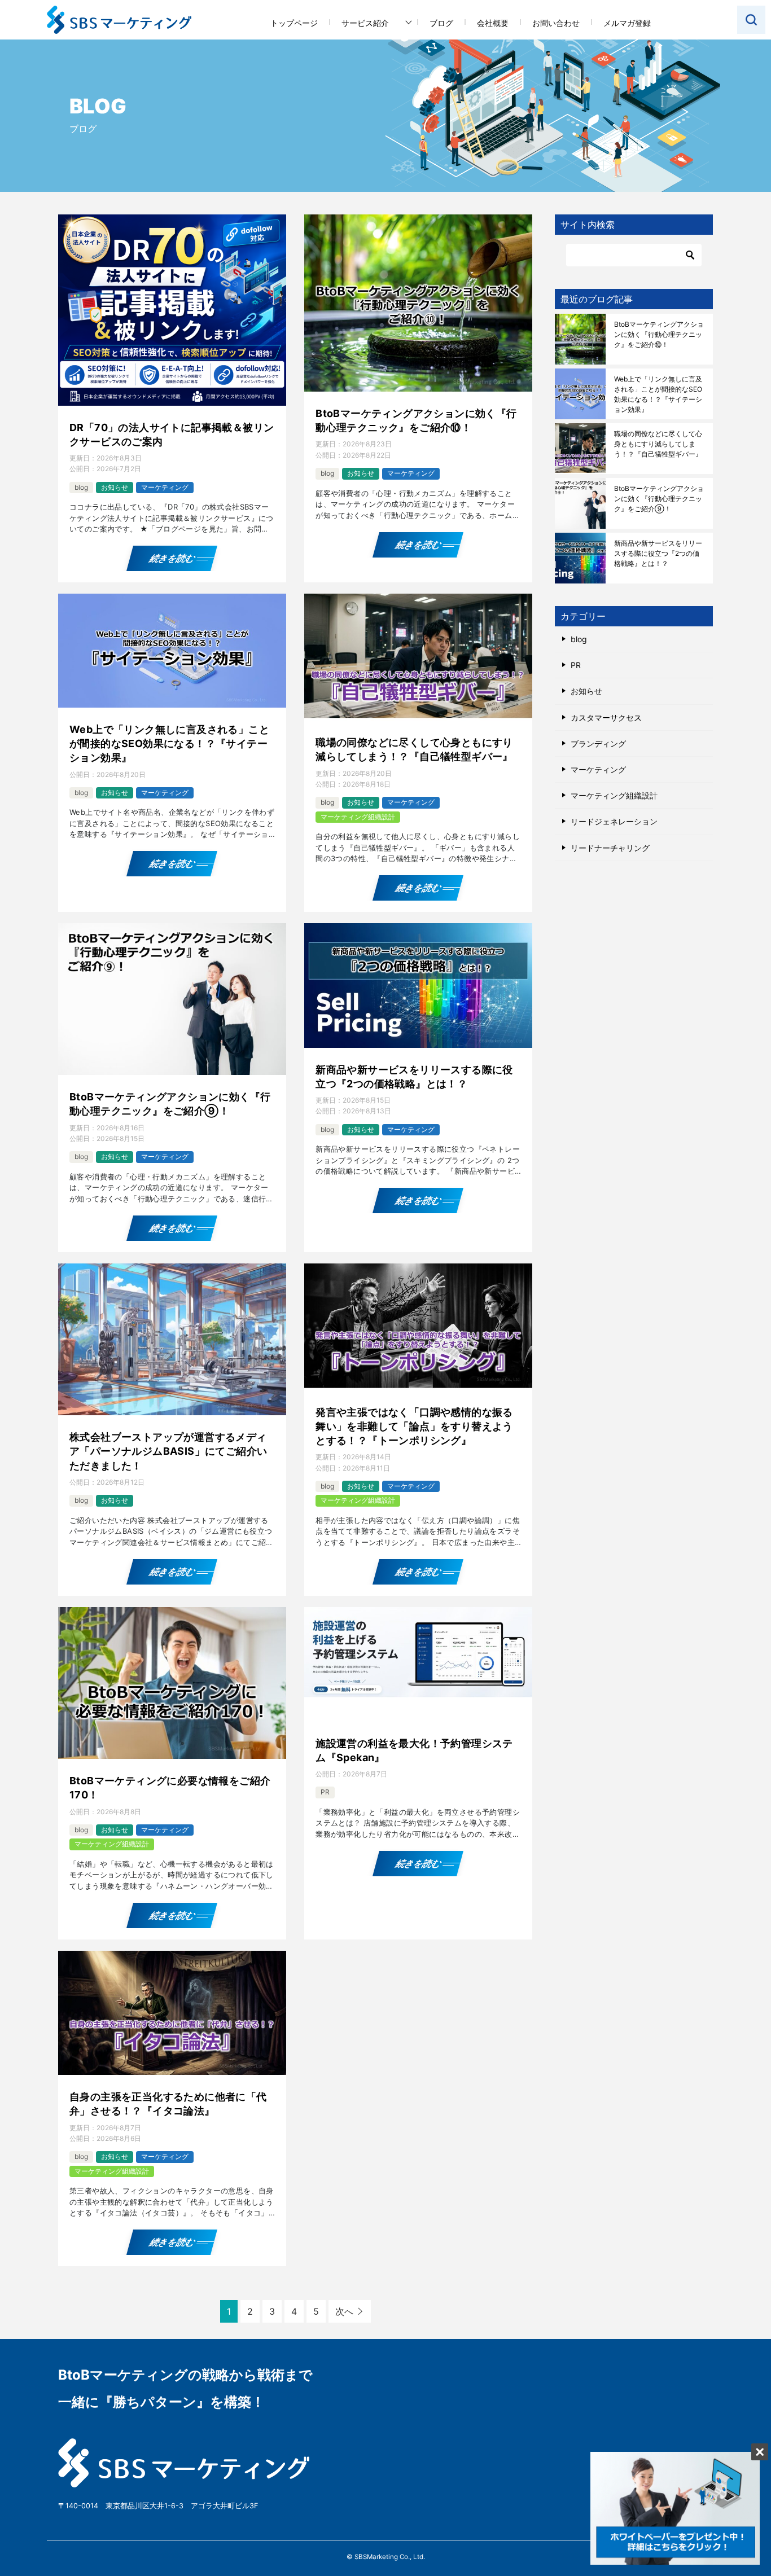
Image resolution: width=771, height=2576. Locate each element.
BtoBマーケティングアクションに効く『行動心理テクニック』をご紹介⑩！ (416, 420)
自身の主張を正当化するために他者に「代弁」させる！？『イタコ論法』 (168, 2104)
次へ (344, 2311)
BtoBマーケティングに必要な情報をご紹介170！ (170, 1788)
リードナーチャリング (610, 848)
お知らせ (115, 487)
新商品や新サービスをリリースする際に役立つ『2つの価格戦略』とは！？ (414, 1077)
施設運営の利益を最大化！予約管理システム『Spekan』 (414, 1750)
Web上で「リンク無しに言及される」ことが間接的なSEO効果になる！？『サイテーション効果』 (169, 743)
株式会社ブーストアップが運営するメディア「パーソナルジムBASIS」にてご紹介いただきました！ (168, 1451)
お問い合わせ (556, 23)
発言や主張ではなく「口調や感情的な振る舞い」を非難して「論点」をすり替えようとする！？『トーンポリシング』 (414, 1426)
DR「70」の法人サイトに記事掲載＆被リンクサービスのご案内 (172, 435)
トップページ (294, 23)
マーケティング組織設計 (358, 817)
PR (325, 1792)
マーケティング (165, 487)
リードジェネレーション (614, 821)
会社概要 (493, 23)
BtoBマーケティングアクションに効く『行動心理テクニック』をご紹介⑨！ (170, 1104)
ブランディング (598, 743)
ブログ (441, 23)
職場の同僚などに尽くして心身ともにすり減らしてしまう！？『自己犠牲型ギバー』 (414, 749)
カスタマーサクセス (606, 717)
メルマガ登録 (627, 23)
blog (81, 487)
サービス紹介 (365, 23)
